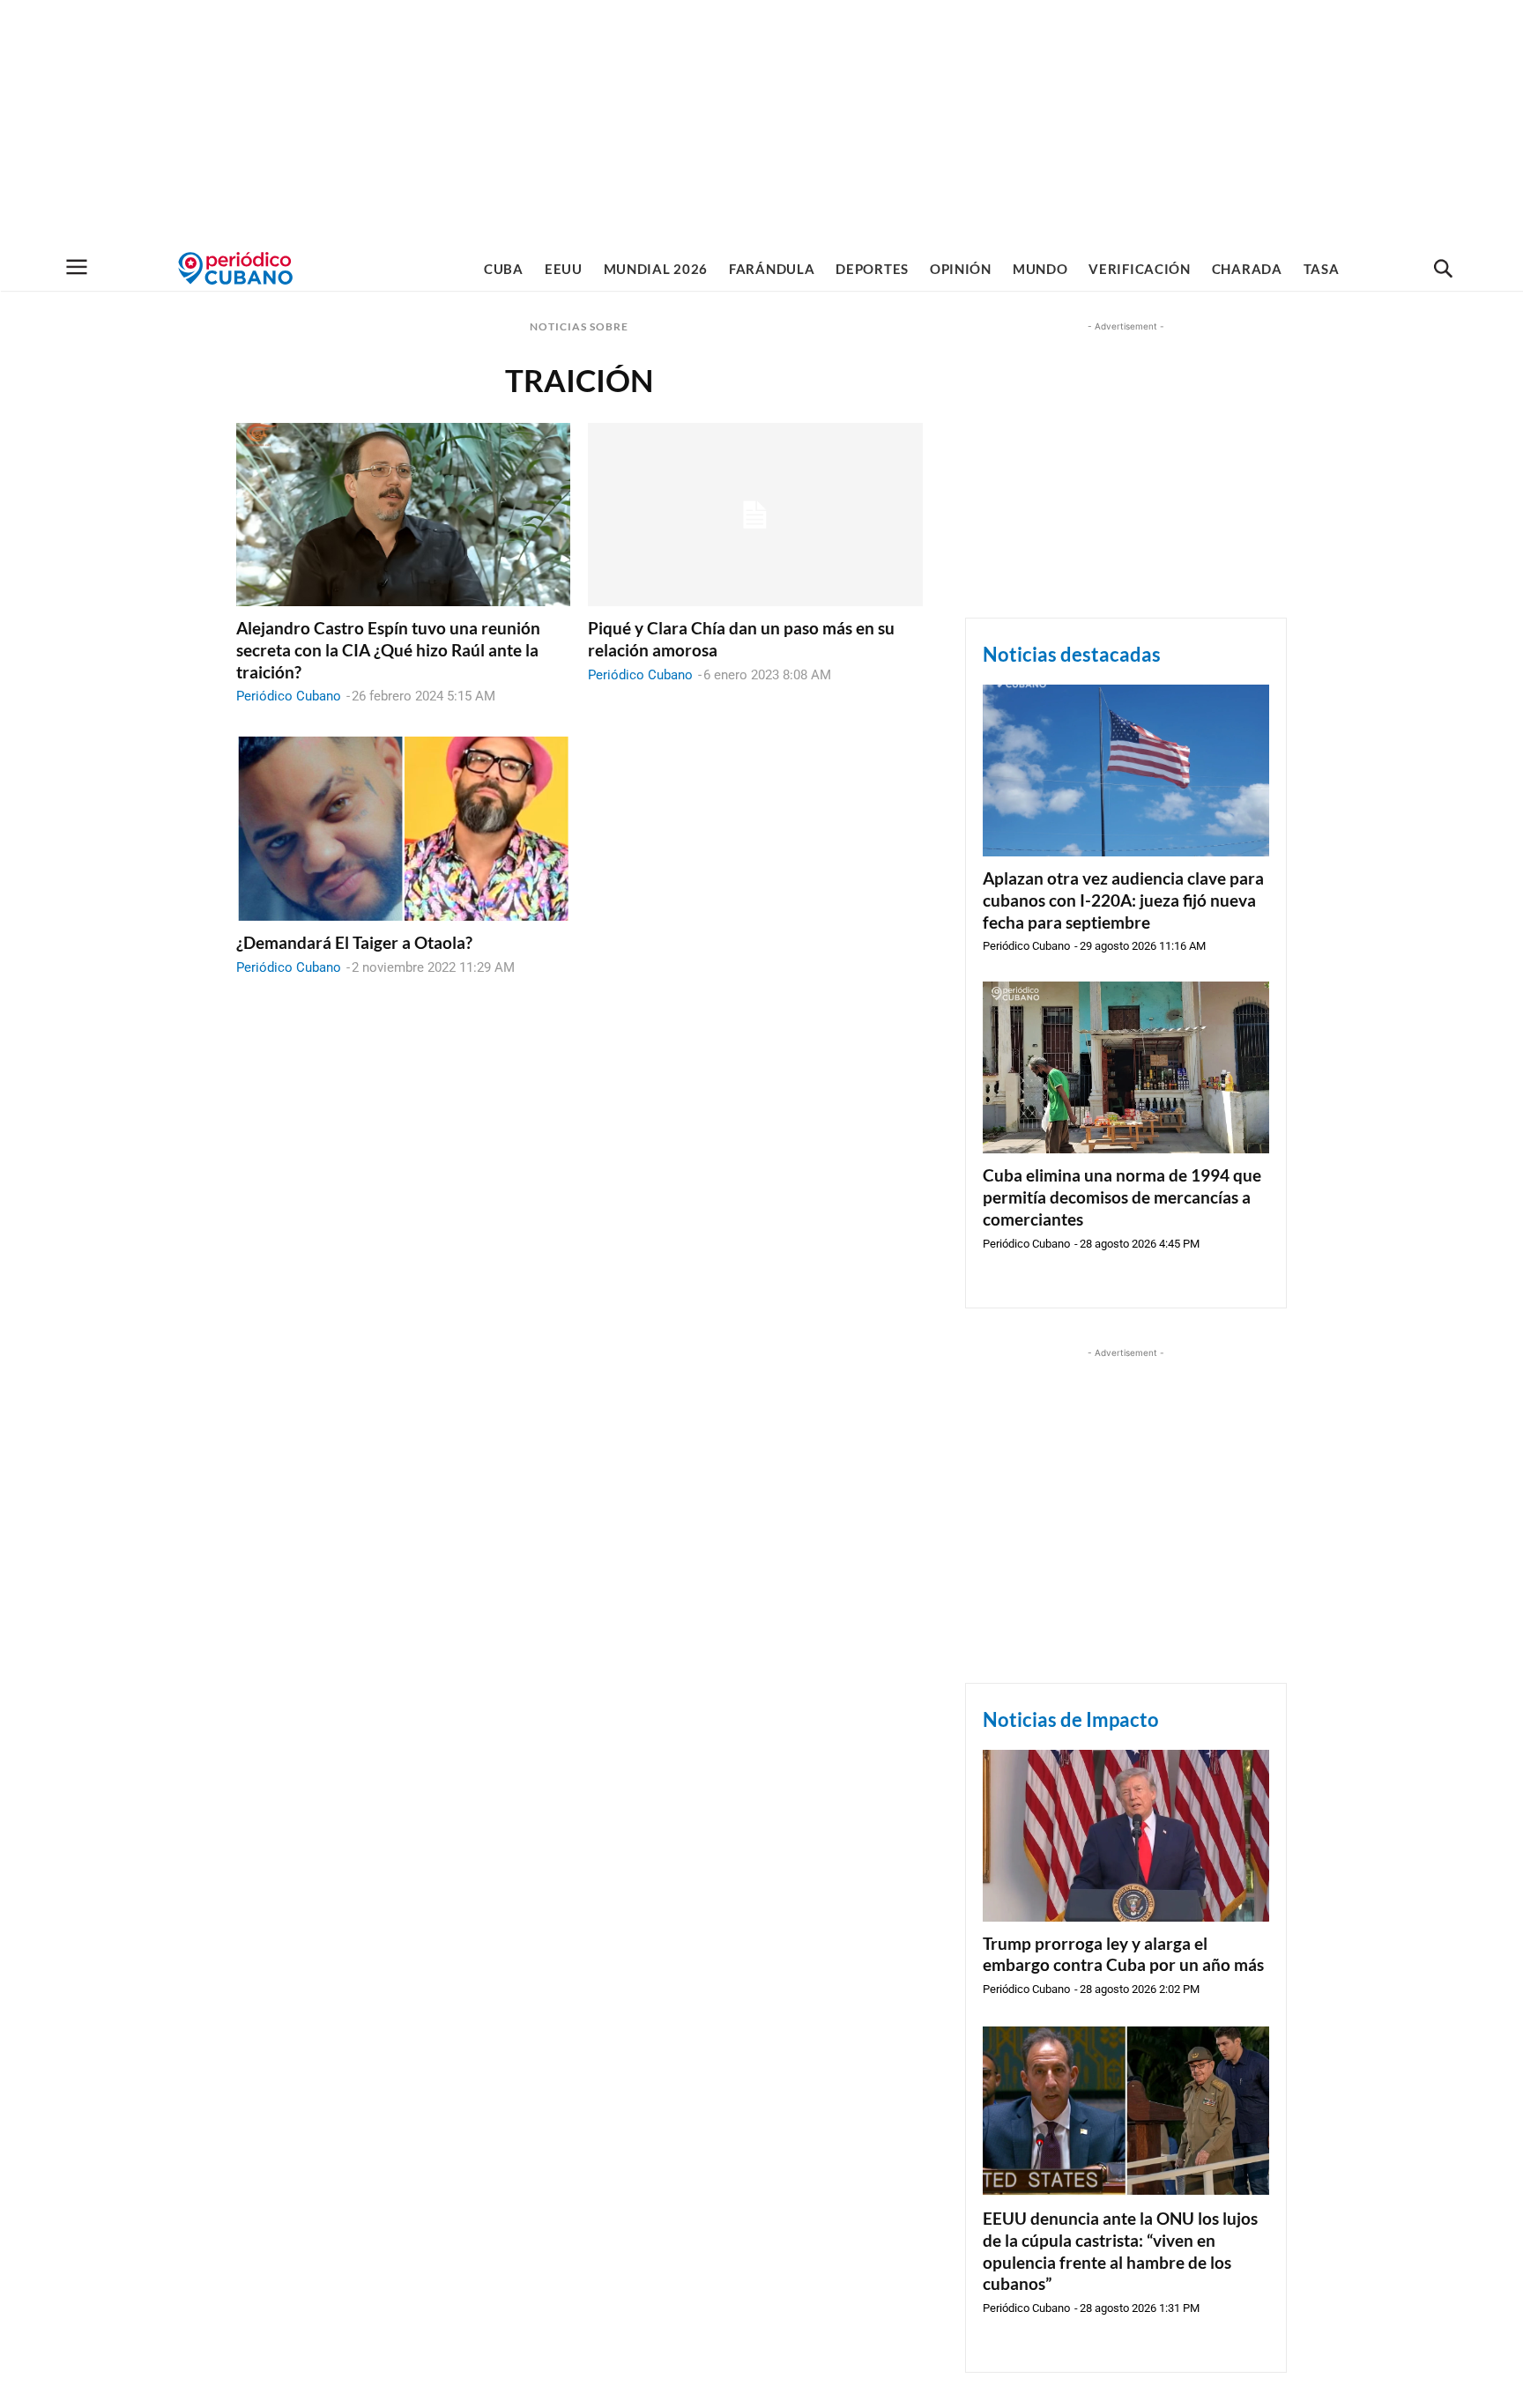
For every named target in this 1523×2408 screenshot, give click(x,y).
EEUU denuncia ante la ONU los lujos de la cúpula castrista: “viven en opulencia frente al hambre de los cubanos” (1120, 2251)
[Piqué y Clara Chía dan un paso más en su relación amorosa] (755, 515)
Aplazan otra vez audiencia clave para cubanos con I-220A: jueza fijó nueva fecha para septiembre (1123, 900)
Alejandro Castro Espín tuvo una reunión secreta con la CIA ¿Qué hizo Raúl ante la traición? (388, 649)
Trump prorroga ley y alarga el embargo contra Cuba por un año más (1123, 1954)
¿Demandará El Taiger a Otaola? (354, 942)
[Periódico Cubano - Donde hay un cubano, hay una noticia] (235, 268)
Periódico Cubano (289, 696)
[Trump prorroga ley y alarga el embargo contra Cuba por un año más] (1126, 1836)
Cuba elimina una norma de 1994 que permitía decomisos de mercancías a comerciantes (1122, 1197)
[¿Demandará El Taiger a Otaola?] (403, 829)
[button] (1443, 270)
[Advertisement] (761, 123)
